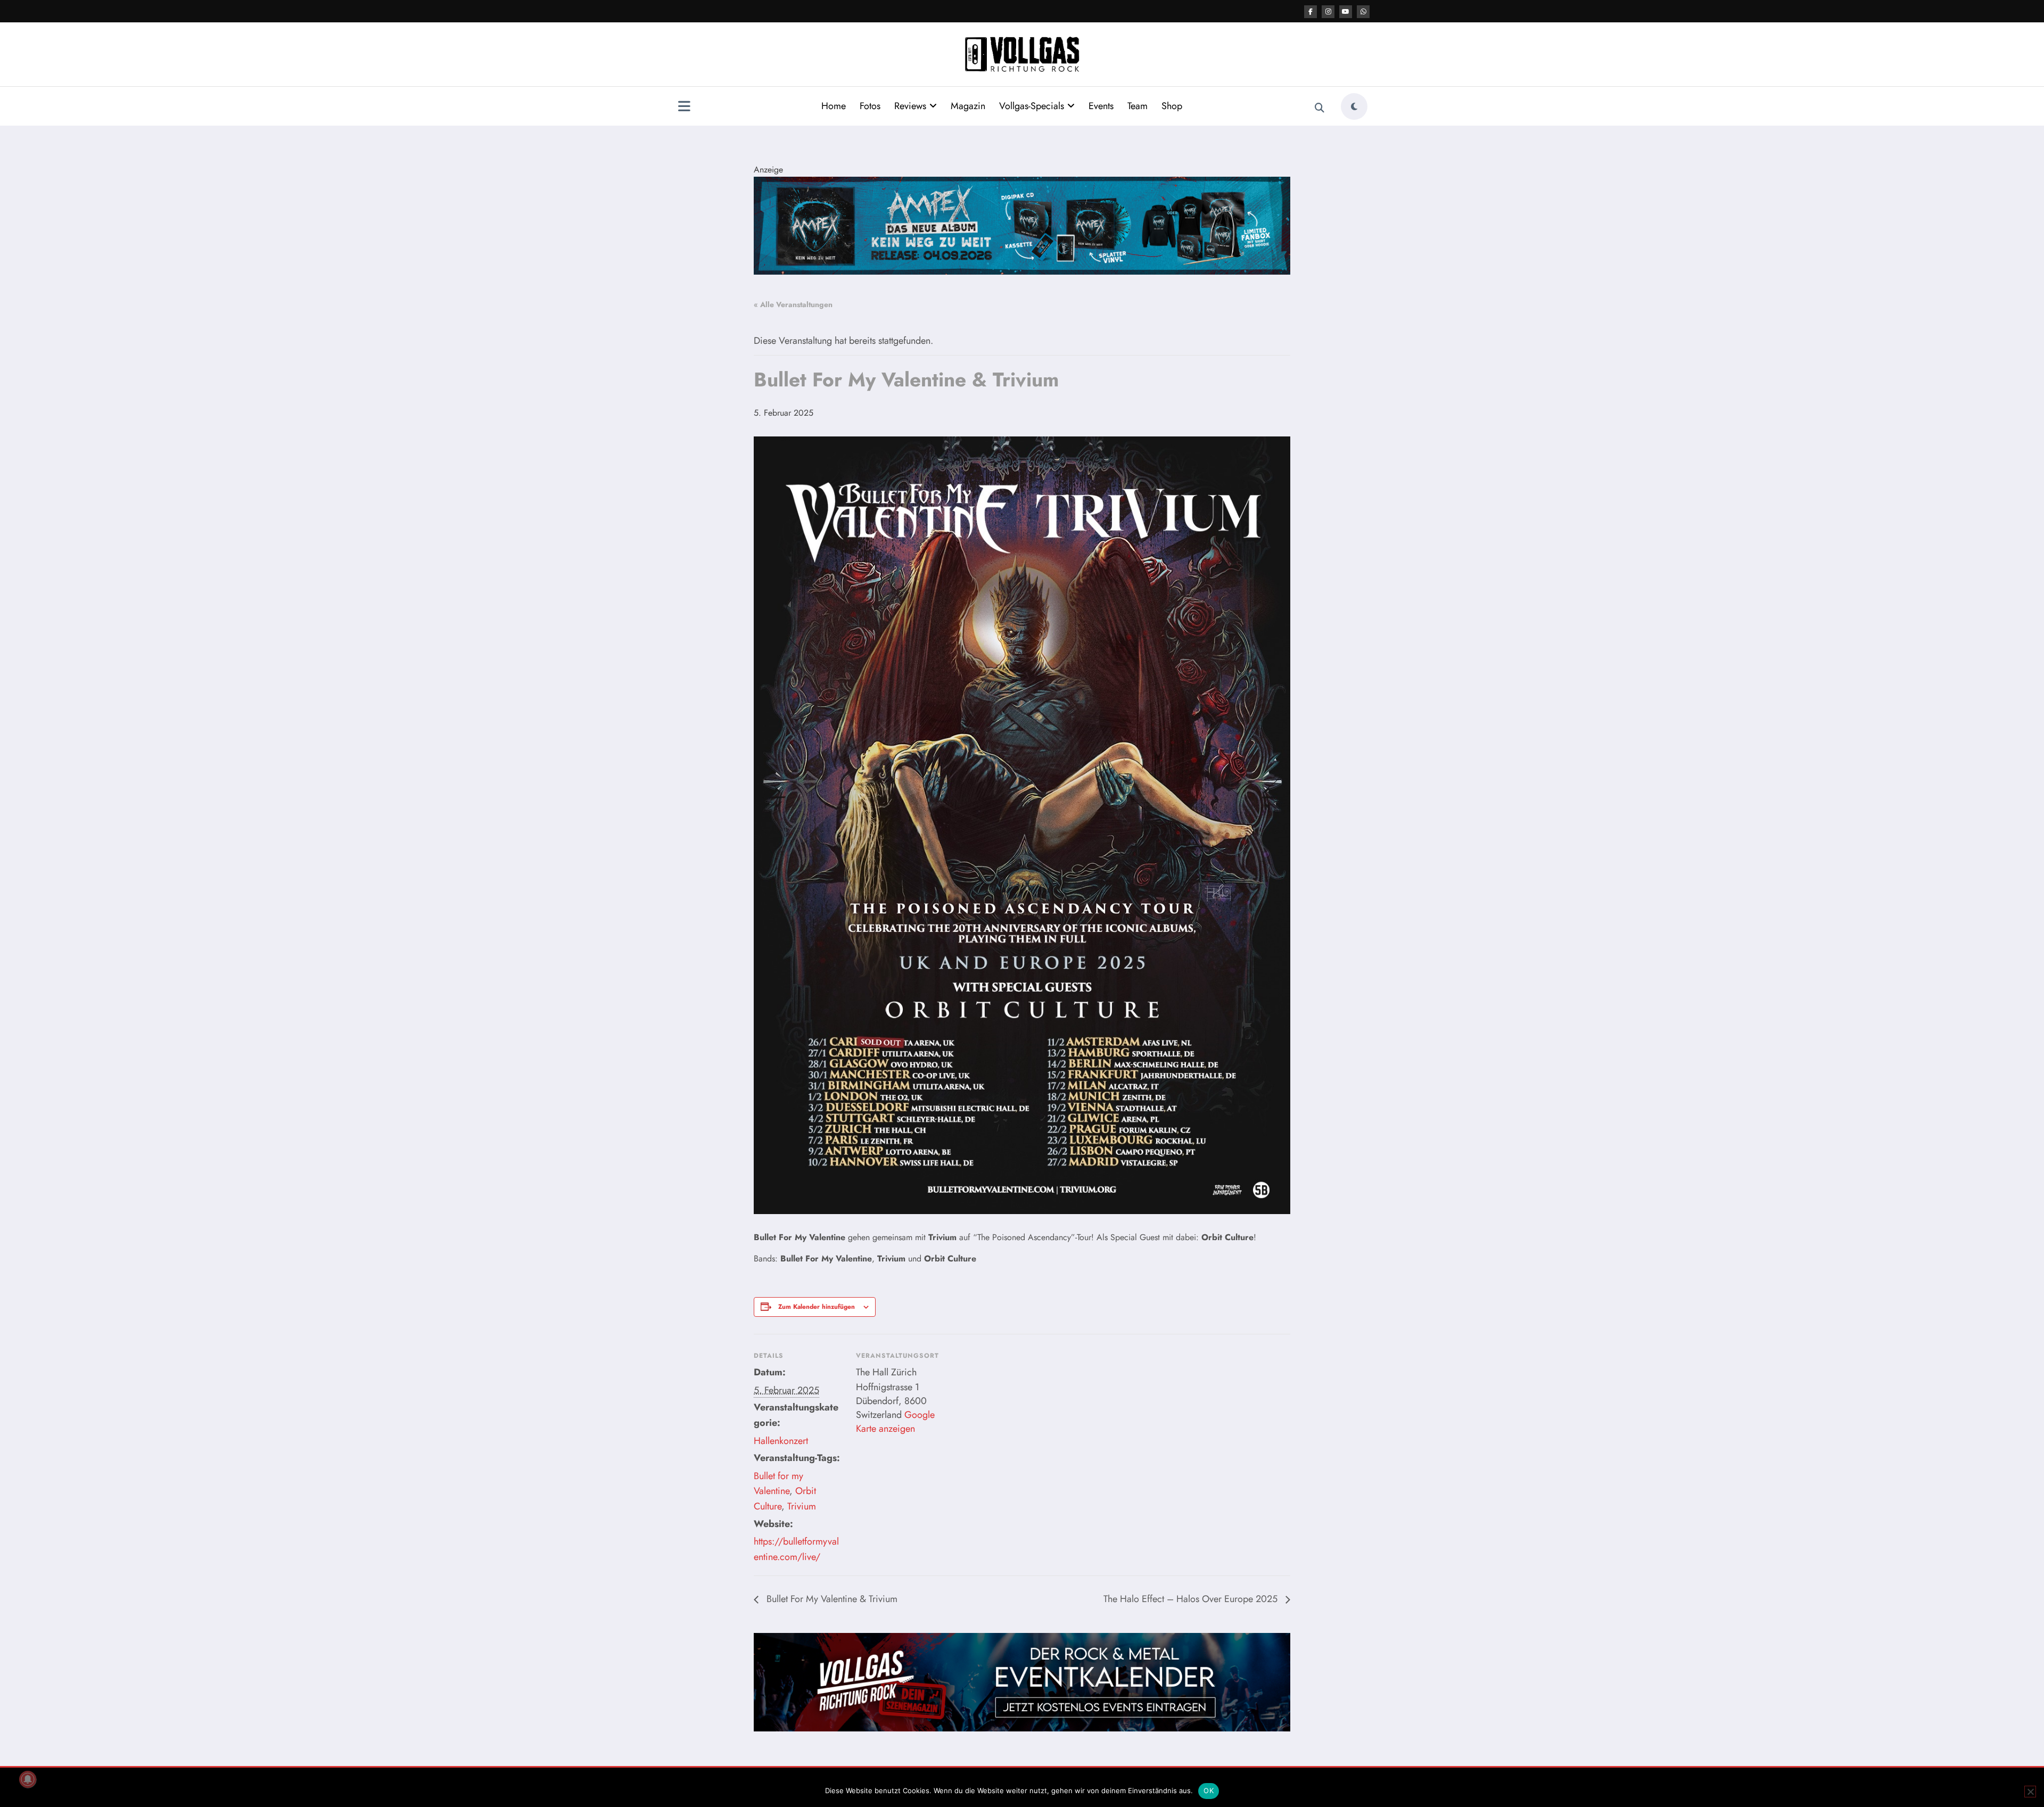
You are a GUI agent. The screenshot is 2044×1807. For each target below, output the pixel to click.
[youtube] (1346, 12)
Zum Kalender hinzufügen (817, 1307)
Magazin (968, 106)
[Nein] (2030, 1792)
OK (1209, 1791)
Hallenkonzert (781, 1441)
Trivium (802, 1506)
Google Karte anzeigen (895, 1422)
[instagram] (1328, 12)
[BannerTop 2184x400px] (1022, 225)
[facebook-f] (1311, 12)
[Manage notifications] (28, 1779)
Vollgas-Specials (1032, 106)
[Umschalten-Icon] (684, 108)
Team (1138, 106)
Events (1101, 106)
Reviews (910, 106)
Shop (1172, 106)
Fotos (870, 106)
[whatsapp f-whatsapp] (1363, 12)
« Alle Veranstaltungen (793, 304)
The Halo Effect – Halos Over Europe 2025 (1192, 1599)
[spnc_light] (1354, 106)
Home (834, 106)
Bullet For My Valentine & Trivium (831, 1599)
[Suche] (1320, 108)
